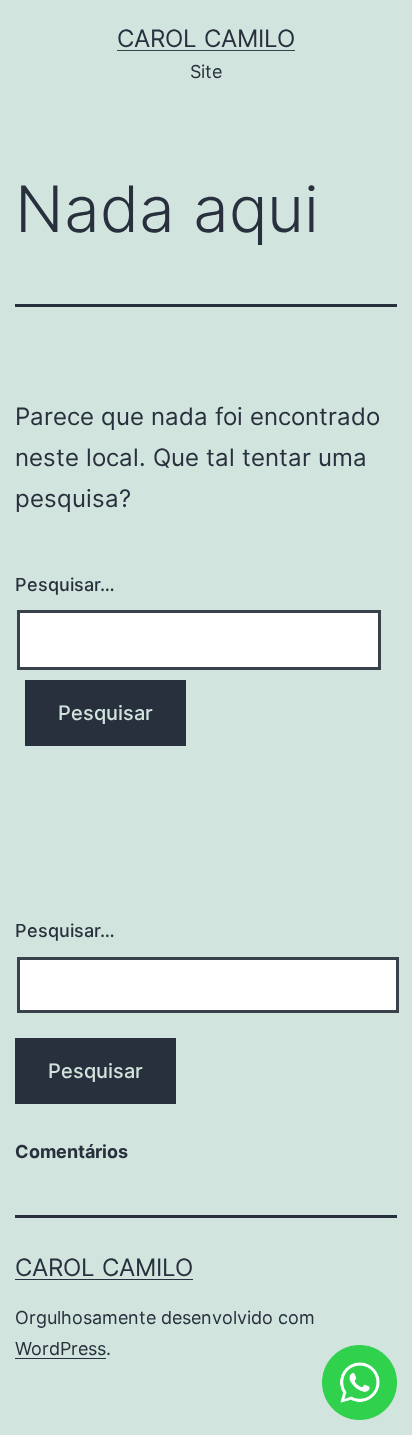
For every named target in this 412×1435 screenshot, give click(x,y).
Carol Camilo (206, 38)
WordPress (60, 1348)
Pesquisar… (65, 584)
